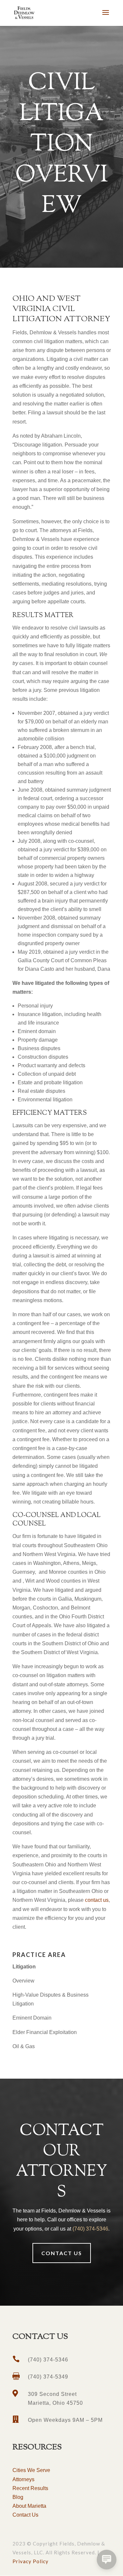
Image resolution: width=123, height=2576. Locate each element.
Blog (18, 2497)
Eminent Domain (32, 2018)
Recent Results (30, 2488)
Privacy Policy (31, 2561)
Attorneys (23, 2479)
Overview (23, 1981)
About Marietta (29, 2506)
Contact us (62, 2253)
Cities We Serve (31, 2470)
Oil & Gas (24, 2046)
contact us (97, 1900)
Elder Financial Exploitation (45, 2032)
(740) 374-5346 (90, 2229)
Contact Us (25, 2515)
